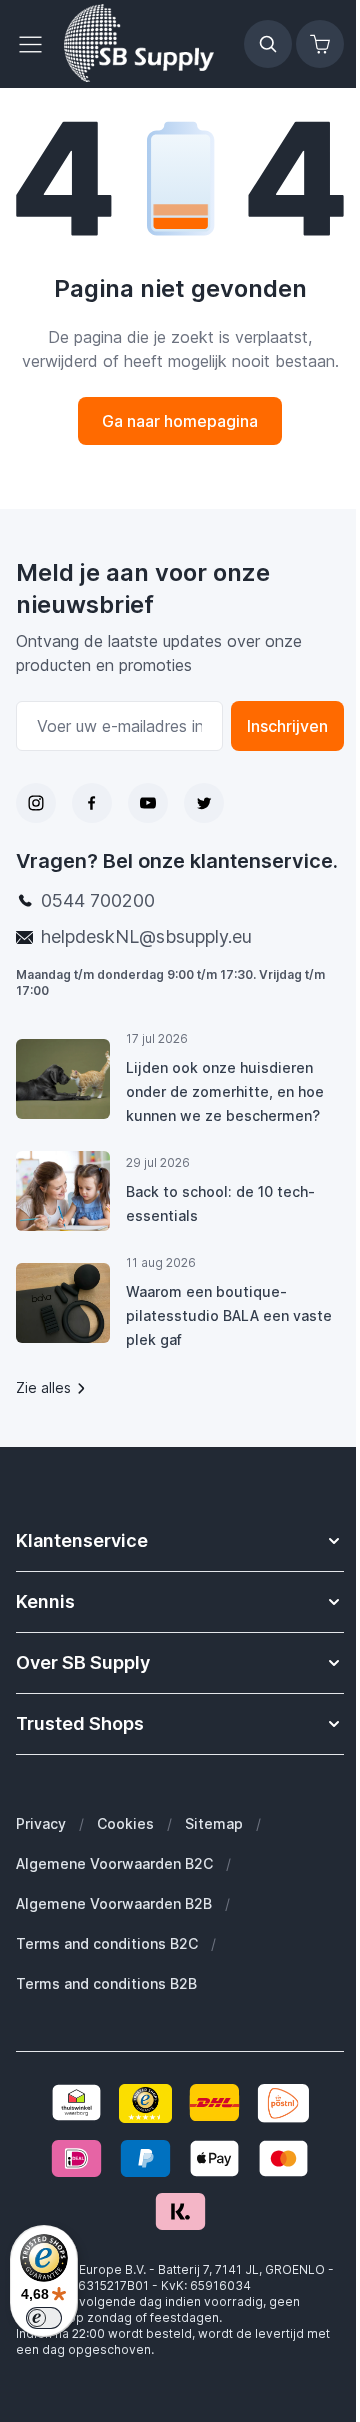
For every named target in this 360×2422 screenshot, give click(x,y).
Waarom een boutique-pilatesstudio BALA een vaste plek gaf (229, 1315)
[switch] (44, 2318)
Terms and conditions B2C (107, 1943)
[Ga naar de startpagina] (139, 44)
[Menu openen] (36, 44)
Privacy (41, 1823)
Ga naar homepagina (180, 421)
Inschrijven (287, 726)
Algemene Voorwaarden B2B (114, 1903)
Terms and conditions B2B (106, 1983)
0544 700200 (98, 900)
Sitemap (214, 1823)
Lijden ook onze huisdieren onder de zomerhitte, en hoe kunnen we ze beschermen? (225, 1091)
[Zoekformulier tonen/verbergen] (268, 44)
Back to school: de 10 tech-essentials (220, 1203)
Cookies (125, 1823)
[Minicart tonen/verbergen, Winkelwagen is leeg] (320, 44)
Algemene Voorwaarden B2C (114, 1863)
